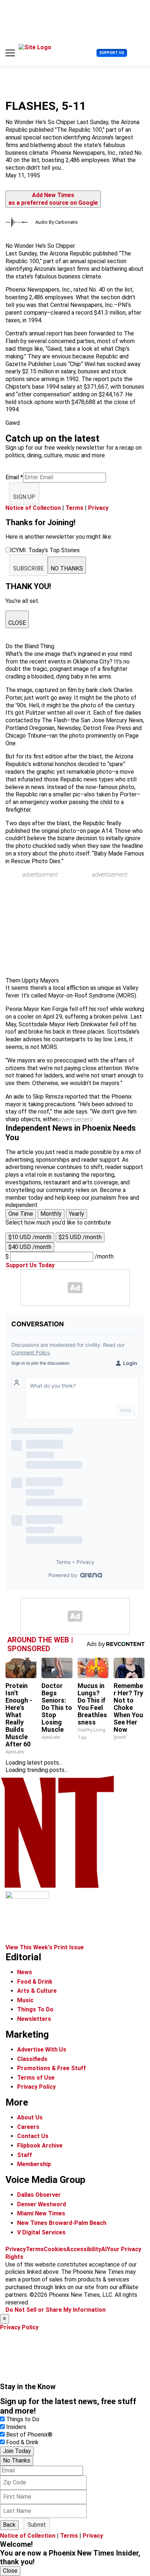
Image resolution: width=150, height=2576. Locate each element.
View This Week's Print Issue (45, 1947)
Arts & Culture (37, 1991)
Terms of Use (36, 2078)
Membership (34, 2164)
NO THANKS (67, 568)
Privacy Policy (36, 2087)
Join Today (17, 2451)
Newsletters (34, 2019)
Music (25, 2000)
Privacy (98, 508)
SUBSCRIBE (28, 568)
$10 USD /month (30, 1237)
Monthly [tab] (51, 1214)
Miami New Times (41, 2213)
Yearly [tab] (76, 1214)
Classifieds (32, 2059)
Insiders (16, 2427)
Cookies (55, 2249)
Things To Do (35, 2009)
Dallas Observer (39, 2195)
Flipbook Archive (40, 2146)
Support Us (112, 53)
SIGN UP (24, 497)
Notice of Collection (33, 508)
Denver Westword (42, 2204)
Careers (28, 2127)
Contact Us (33, 2136)
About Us (30, 2117)
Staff (25, 2155)
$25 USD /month (80, 1237)
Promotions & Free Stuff (52, 2068)
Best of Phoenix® (29, 2435)
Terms (74, 508)
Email (14, 477)
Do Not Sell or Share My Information (56, 2310)
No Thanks (17, 2460)
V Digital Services (41, 2232)
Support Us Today (30, 1265)
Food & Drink (35, 1982)
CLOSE (17, 623)
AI (104, 2249)
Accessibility (84, 2249)
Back (9, 2525)
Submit (37, 2525)
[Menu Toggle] (10, 53)
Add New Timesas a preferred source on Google (53, 199)
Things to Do (23, 2419)
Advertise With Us (42, 2050)
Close (10, 2571)
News (25, 1972)
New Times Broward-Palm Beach (62, 2223)
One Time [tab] (21, 1214)
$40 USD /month (30, 1247)
